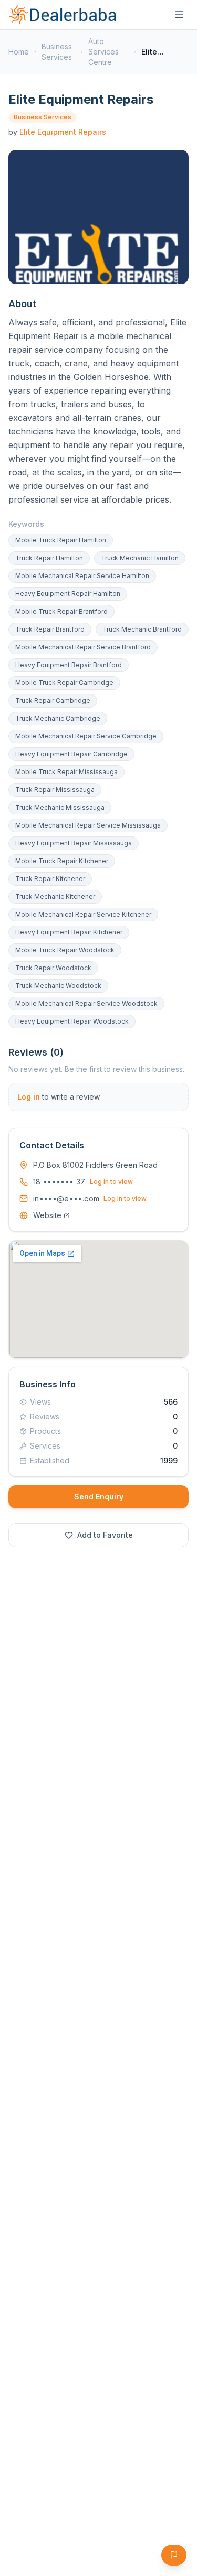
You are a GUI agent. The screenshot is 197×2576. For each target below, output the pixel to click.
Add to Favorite (105, 1535)
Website (47, 1215)
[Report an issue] (174, 2555)
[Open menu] (179, 15)
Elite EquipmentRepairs (63, 132)
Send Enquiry (99, 1497)
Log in (29, 1097)
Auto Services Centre (103, 52)
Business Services (57, 52)
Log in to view (111, 1182)
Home (19, 52)
